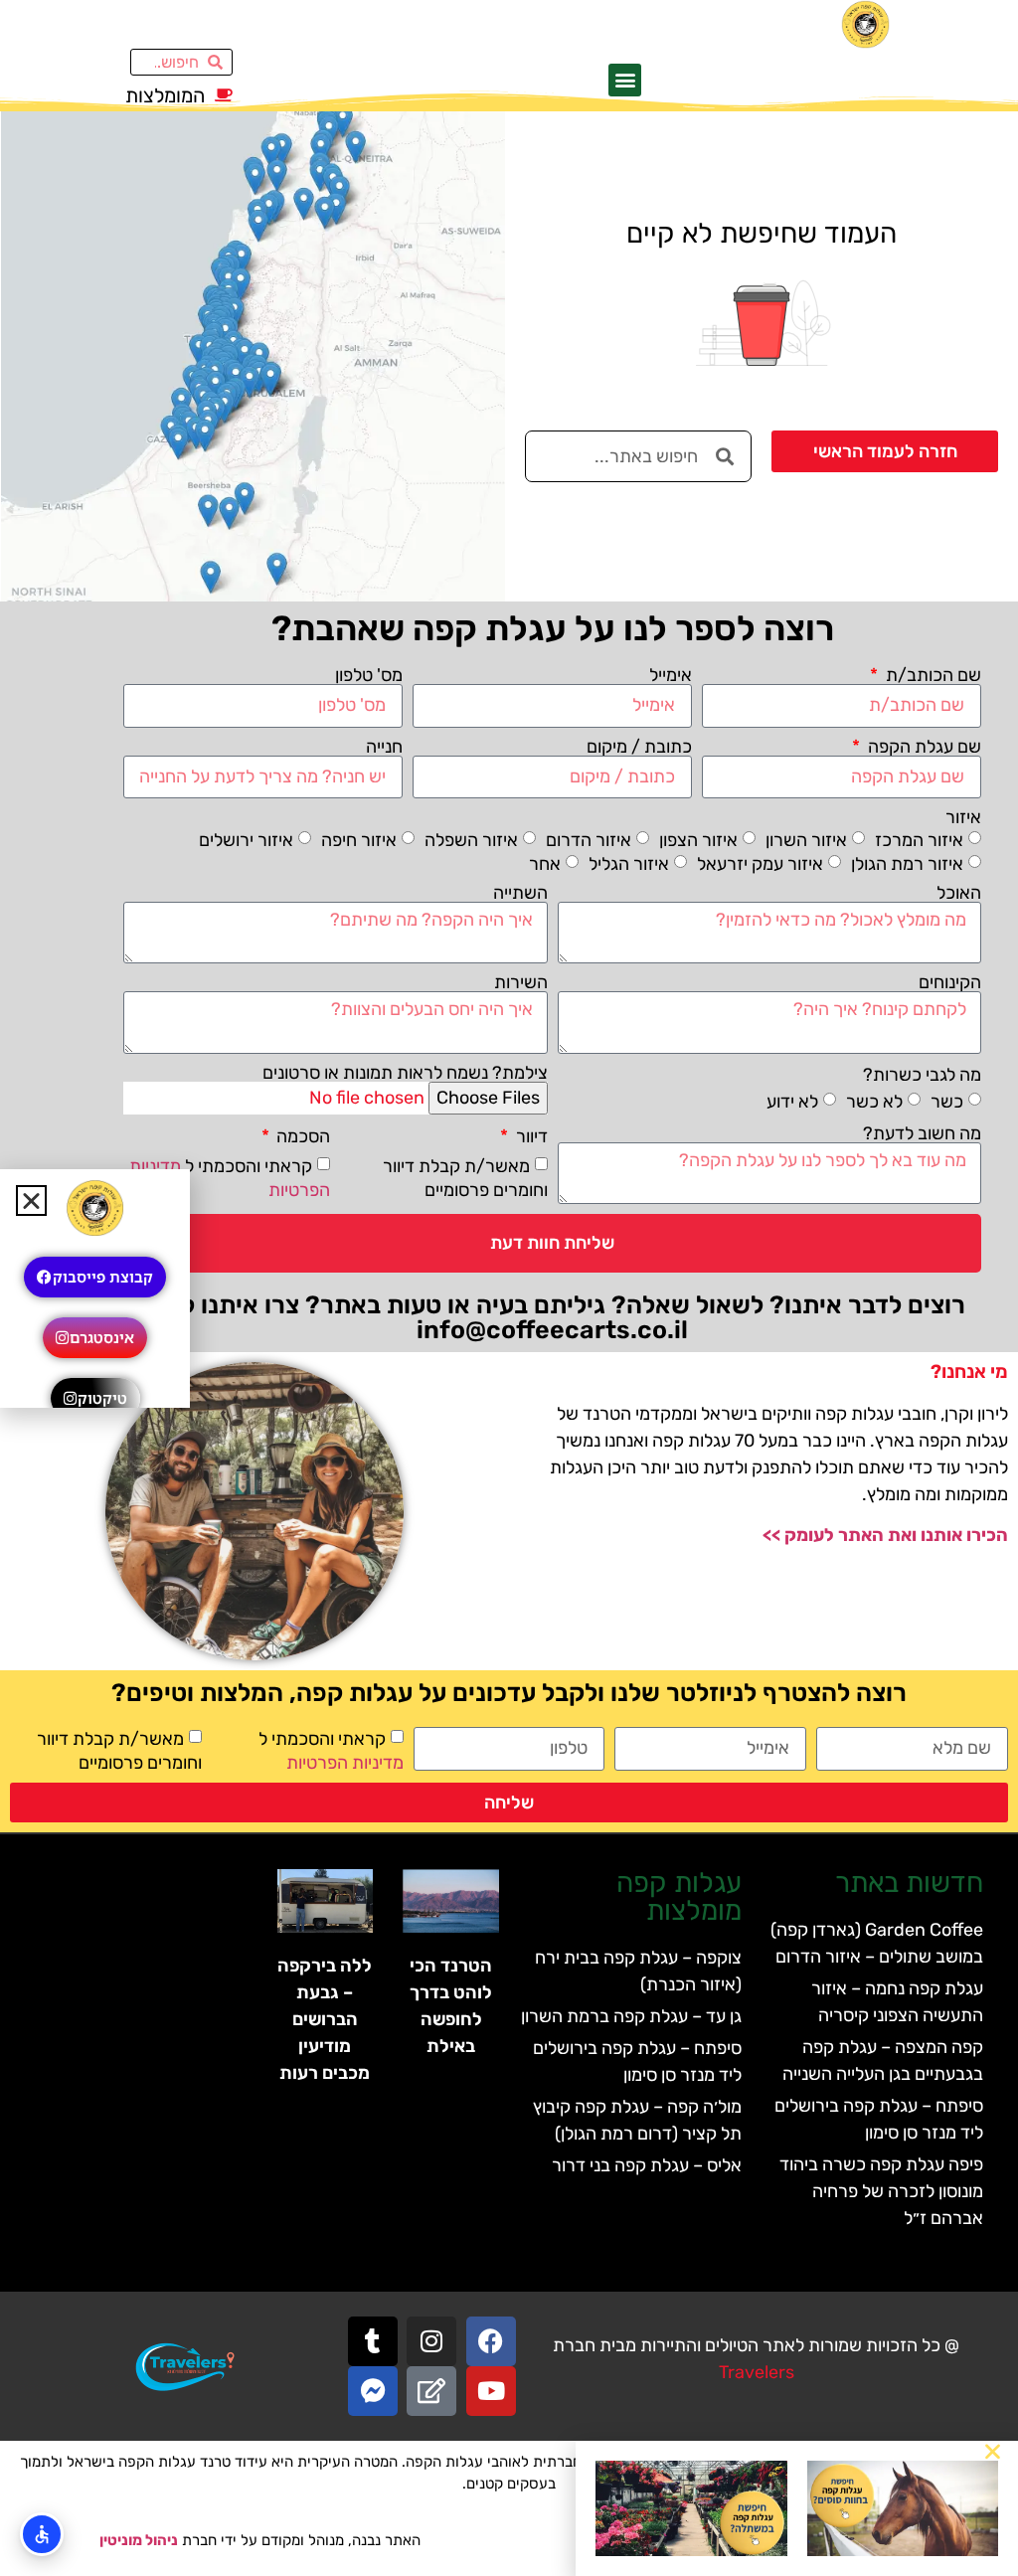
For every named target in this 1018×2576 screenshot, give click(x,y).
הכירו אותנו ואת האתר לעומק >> (885, 1535)
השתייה (520, 893)
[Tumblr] (373, 2341)
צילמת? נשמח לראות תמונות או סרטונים (405, 1073)
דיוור (530, 1136)
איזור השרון (806, 839)
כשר (947, 1102)
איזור (963, 817)
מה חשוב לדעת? (922, 1133)
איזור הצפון (698, 839)
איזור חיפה (359, 839)
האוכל (959, 893)
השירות (521, 982)
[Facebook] (491, 2341)
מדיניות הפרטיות (345, 1763)
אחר (545, 863)
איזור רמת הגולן (907, 863)
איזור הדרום (589, 839)
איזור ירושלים (246, 839)
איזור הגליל (629, 863)
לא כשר (874, 1102)
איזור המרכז (919, 839)
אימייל (671, 675)
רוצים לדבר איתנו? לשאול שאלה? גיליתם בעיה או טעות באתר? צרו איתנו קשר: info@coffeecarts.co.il (552, 1317)
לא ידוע (792, 1102)
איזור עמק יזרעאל (760, 863)
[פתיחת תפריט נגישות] (42, 2534)
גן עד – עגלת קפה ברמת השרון (631, 2016)
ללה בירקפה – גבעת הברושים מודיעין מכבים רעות (325, 2019)
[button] (625, 80)
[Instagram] (431, 2341)
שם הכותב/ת (932, 675)
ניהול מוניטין (139, 2540)
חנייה (384, 747)
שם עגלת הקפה (923, 747)
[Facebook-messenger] (373, 2391)
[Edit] (431, 2391)
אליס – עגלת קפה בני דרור (647, 2165)
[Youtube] (491, 2391)
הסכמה (301, 1136)
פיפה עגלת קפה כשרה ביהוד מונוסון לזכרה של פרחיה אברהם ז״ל (881, 2191)
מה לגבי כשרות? (922, 1075)
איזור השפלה (471, 839)
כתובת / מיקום (639, 747)
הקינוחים (950, 982)
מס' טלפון (369, 675)
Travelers (757, 2372)
